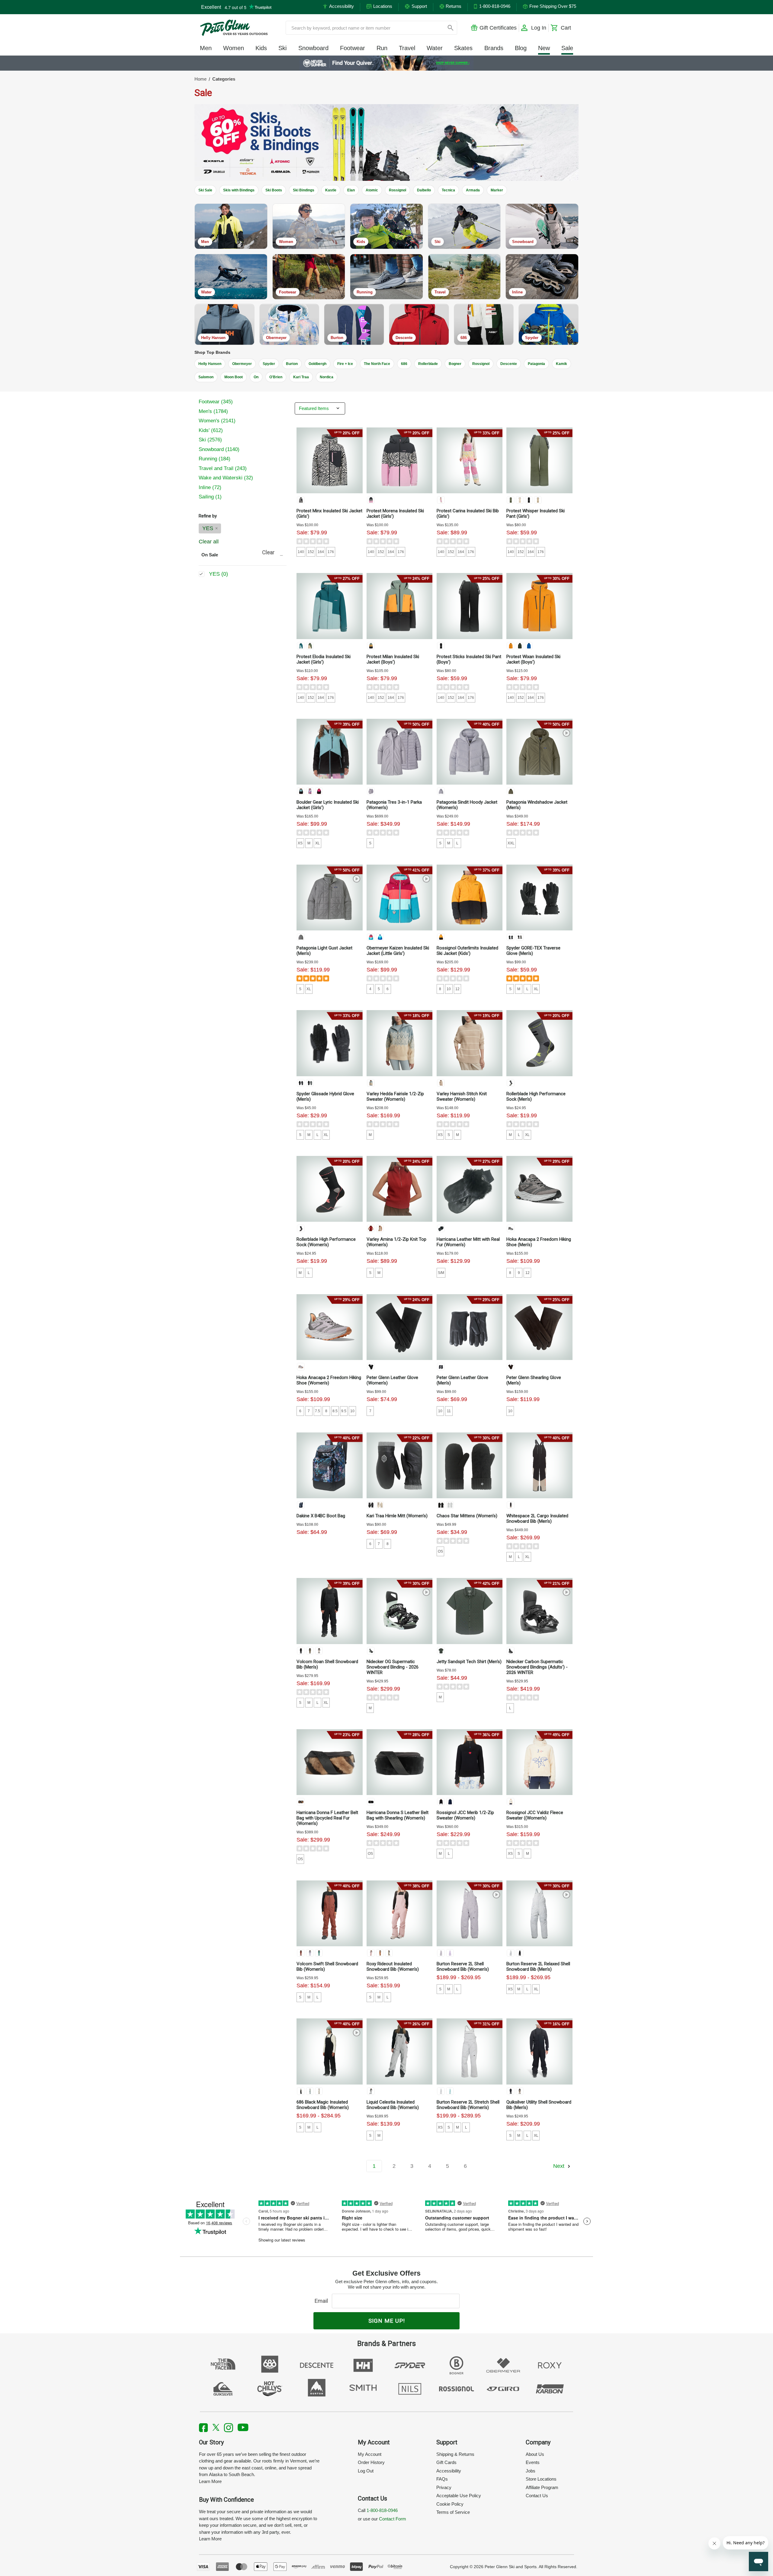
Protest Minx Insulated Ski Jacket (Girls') (329, 514)
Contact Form (393, 2519)
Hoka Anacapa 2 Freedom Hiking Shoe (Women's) (329, 1380)
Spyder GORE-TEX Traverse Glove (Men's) (533, 951)
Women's (217, 421)
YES (208, 528)
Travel (407, 48)
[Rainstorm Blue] (301, 646)
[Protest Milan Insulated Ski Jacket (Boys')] (399, 606)
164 (321, 552)
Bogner (455, 364)
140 (301, 552)
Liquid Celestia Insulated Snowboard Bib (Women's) (393, 2105)
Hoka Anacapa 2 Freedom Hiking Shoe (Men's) (539, 1242)
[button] (386, 142)
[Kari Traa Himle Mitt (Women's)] (399, 1465)
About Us (535, 2454)
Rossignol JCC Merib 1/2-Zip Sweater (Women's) (465, 1815)
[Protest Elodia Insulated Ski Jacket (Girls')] (329, 606)
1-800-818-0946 (382, 2510)
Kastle (331, 190)
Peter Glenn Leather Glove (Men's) (462, 1380)
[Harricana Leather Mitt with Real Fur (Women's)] (470, 1189)
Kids (261, 48)
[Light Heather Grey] (450, 1505)
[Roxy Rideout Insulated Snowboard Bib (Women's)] (399, 1913)
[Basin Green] (511, 791)
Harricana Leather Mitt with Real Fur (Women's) (468, 1242)
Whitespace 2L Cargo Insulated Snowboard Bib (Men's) (537, 1518)
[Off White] (380, 1505)
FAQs (442, 2479)
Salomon (206, 377)
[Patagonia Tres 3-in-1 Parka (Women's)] (399, 752)
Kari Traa (301, 377)
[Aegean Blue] (371, 937)
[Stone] (319, 1651)
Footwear (353, 48)
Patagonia (536, 364)
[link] (387, 63)
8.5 (335, 1411)
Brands (494, 48)
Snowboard (313, 48)
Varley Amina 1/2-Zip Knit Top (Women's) (396, 1242)
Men (206, 48)
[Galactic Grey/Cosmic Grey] (511, 1228)
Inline (210, 487)
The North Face (377, 364)
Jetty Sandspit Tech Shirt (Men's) (469, 1662)
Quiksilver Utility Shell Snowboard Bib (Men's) (539, 2105)
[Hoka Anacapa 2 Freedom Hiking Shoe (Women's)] (329, 1327)
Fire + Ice (345, 364)
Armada (473, 190)
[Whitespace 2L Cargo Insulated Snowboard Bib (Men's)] (539, 1465)
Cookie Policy (450, 2504)
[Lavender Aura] (310, 1953)
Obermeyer (242, 364)
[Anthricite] (511, 1083)
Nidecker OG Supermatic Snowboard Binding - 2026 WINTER (393, 1667)
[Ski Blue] (380, 937)
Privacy (444, 2487)
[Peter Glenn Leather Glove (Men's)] (470, 1327)
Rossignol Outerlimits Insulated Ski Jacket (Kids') (467, 951)
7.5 (318, 1411)
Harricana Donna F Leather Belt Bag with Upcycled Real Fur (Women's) (327, 1818)
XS (300, 843)
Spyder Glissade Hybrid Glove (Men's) (325, 1096)
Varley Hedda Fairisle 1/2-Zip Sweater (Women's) (395, 1096)
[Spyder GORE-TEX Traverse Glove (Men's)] (539, 898)
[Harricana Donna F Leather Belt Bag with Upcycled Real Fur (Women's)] (329, 1762)
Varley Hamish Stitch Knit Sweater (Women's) (462, 1096)
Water (435, 48)
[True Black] (301, 500)
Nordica (327, 377)
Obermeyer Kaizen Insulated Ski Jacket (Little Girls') (398, 951)
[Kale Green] (520, 646)
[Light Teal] (450, 2091)
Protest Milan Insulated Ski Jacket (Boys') (393, 659)
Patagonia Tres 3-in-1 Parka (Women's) (394, 805)
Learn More (210, 2481)
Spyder (269, 364)
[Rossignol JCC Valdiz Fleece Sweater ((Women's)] (539, 1762)
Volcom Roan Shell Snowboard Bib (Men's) (327, 1664)
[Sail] (310, 791)
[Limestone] (319, 2091)
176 (331, 552)
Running (215, 459)
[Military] (310, 1651)
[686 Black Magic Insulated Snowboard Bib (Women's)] (329, 2051)
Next (560, 2166)
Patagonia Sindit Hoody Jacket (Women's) (467, 805)
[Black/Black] (301, 1651)
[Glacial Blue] (441, 500)
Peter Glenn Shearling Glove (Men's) (534, 1380)
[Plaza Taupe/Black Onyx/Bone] (511, 1505)
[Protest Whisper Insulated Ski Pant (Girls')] (539, 460)
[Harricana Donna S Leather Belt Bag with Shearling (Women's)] (399, 1762)
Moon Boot (234, 377)
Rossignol (398, 190)
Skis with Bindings (239, 190)
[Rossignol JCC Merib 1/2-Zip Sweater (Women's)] (470, 1762)
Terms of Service (453, 2512)
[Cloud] (371, 2091)
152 (311, 552)
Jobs (531, 2471)
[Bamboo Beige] (538, 500)
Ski (282, 48)
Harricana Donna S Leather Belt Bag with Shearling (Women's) (398, 1815)
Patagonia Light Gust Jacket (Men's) (324, 951)
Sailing (210, 497)
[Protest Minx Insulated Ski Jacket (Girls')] (329, 460)
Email (323, 2301)
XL (318, 843)
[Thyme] (511, 500)
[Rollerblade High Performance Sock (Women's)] (329, 1189)
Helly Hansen (210, 364)
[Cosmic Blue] (450, 1802)
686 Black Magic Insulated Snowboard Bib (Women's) (323, 2105)
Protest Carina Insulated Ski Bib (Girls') (468, 514)
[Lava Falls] (371, 1228)
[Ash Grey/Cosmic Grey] (301, 1367)
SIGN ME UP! (387, 2321)
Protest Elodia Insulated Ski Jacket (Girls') (324, 659)
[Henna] (301, 1953)
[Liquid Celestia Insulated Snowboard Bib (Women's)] (399, 2051)
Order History (371, 2462)
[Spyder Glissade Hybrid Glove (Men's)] (329, 1043)
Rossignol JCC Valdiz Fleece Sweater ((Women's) (535, 1815)
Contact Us (537, 2496)
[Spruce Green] (319, 1953)
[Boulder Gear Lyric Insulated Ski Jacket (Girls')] (329, 752)
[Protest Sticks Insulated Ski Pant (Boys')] (470, 606)
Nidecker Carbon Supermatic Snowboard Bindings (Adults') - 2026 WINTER (537, 1667)
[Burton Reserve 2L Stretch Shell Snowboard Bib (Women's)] (470, 2051)
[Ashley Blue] (371, 1083)
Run (382, 48)
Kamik (561, 364)
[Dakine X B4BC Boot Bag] (329, 1465)
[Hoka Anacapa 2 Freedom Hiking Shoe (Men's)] (539, 1189)
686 (404, 364)
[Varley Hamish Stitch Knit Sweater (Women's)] (470, 1043)
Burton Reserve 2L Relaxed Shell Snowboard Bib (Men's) (538, 1966)
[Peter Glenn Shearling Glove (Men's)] (539, 1327)
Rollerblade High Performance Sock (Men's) (536, 1096)
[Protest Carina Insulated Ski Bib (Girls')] (470, 460)
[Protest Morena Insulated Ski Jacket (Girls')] (399, 460)
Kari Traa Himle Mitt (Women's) (397, 1516)
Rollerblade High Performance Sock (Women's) (326, 1242)
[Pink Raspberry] (319, 791)
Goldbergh (318, 364)
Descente (509, 364)
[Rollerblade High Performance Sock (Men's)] (539, 1043)
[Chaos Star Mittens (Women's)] (470, 1465)
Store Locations (541, 2479)
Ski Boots (274, 190)
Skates (463, 48)
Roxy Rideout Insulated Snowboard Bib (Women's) (393, 1966)
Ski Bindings (304, 190)
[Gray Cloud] (511, 1953)
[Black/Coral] (301, 1228)
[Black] (511, 937)
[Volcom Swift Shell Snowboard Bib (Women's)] (329, 1913)
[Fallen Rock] (520, 2091)
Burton (292, 364)
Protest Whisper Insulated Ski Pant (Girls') (536, 514)
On (256, 377)
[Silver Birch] (441, 1083)
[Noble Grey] (301, 937)
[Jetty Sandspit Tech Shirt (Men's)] (470, 1611)
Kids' (211, 430)
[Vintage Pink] (371, 500)
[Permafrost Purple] (371, 791)
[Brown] (511, 1367)
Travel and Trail (223, 468)
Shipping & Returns (455, 2454)
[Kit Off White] (520, 500)
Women (234, 48)
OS (440, 1551)
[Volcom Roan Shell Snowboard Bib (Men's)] (329, 1611)
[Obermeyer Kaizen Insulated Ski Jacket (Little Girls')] (399, 898)
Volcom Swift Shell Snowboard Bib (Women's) (327, 1966)
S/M (441, 1273)
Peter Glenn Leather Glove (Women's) (392, 1380)
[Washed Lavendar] (441, 1953)
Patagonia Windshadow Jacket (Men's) (537, 805)
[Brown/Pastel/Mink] (301, 1802)
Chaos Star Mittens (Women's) (467, 1516)
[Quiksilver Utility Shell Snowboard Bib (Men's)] (539, 2051)
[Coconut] (380, 1953)
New (544, 48)
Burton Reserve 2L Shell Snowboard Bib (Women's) (463, 1966)
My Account (370, 2454)
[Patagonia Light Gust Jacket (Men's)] (329, 898)
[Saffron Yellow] (441, 937)
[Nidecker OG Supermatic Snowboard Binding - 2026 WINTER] (399, 1611)
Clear (268, 552)
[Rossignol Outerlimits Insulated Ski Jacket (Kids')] (470, 898)
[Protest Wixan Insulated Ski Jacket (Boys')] (539, 606)
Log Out (366, 2471)
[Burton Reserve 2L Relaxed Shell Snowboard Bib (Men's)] (539, 1913)
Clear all (209, 542)
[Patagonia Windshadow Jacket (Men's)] (539, 752)
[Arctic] (511, 1802)
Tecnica (448, 190)
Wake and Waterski (226, 478)
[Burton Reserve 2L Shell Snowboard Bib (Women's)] (470, 1913)
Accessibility (449, 2471)
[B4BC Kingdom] (301, 1505)
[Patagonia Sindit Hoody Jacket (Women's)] (470, 752)
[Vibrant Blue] (529, 646)
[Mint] (371, 1651)
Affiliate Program (542, 2487)
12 (457, 989)
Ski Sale (205, 190)
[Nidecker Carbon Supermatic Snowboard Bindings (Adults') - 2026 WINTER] (539, 1611)
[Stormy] (520, 937)
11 (449, 1411)
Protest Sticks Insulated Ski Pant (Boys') (469, 659)
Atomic (372, 190)
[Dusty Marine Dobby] (310, 2091)
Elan (351, 190)
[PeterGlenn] (234, 28)
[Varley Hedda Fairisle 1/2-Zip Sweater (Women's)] (399, 1043)
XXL (511, 843)
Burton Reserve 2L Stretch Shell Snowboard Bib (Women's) (468, 2105)
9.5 (344, 1411)
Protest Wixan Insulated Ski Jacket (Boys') (533, 659)
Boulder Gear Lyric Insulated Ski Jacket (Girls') (328, 805)
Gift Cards (446, 2462)
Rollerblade (428, 364)
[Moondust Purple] (450, 1953)
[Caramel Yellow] (371, 646)
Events (533, 2462)
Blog (521, 48)
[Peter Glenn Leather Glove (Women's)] (399, 1327)
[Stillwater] (301, 791)
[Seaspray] (389, 1953)
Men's (213, 411)
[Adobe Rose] (371, 1953)
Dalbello (424, 190)
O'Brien (276, 377)
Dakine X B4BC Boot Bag (321, 1516)
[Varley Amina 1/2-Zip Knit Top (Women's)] (399, 1189)
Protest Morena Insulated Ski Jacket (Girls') (395, 514)
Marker (497, 190)
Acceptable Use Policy (459, 2496)
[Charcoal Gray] (441, 1651)
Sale (567, 48)
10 (449, 989)
